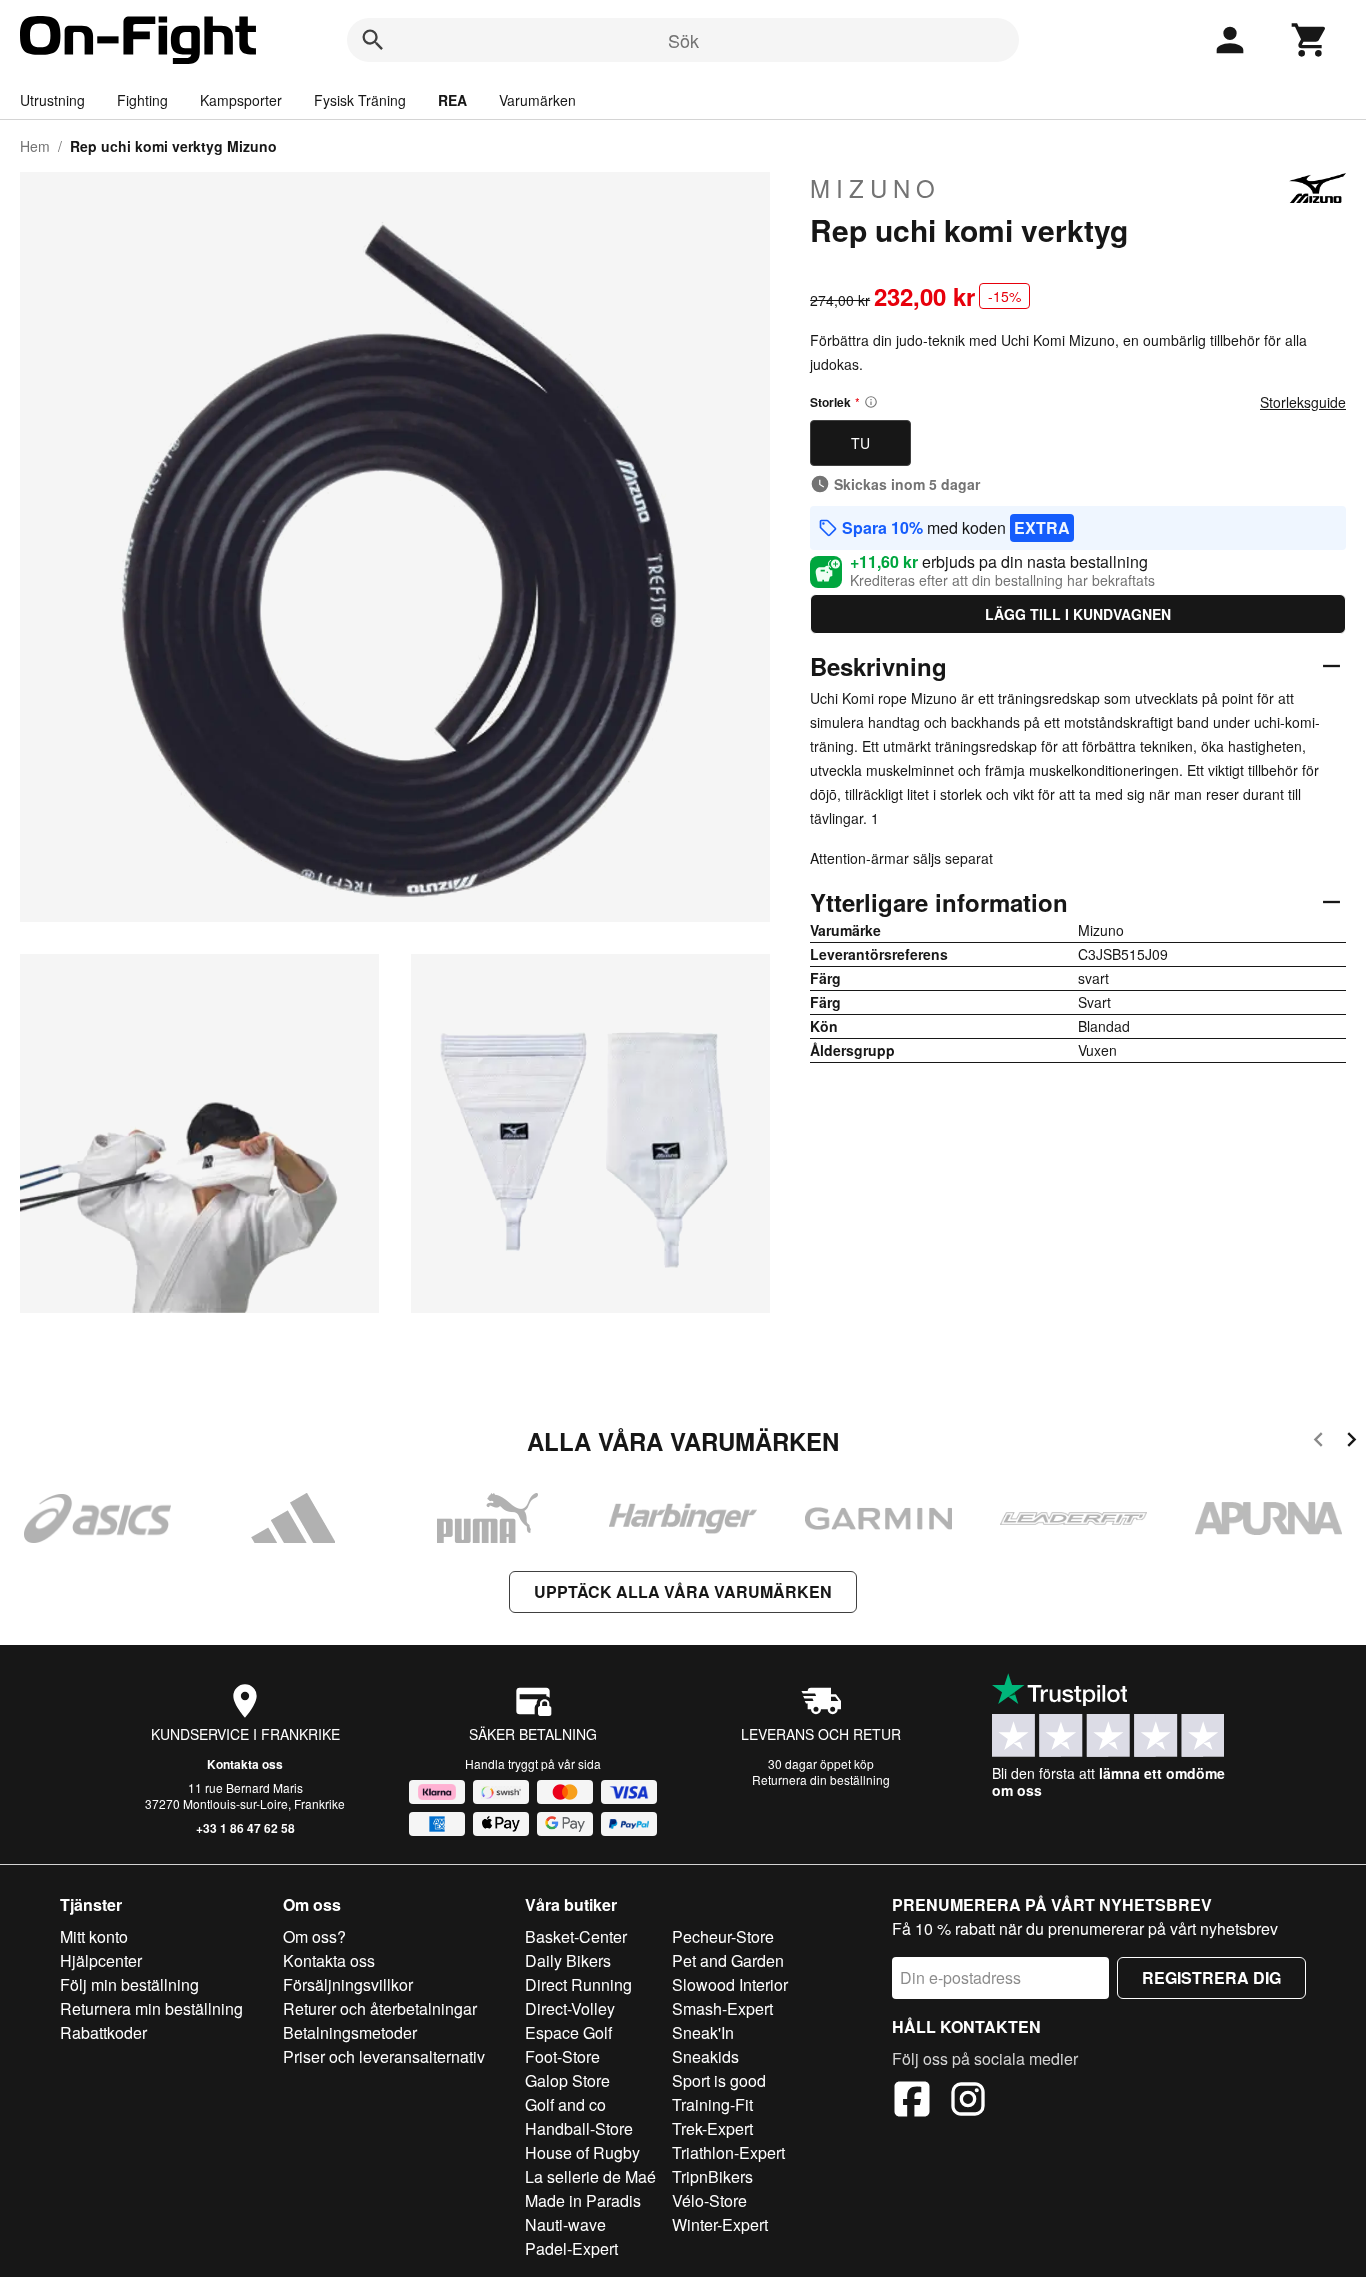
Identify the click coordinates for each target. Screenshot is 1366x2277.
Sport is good (719, 2080)
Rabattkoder (103, 2032)
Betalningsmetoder (350, 2032)
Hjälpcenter (101, 1960)
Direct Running (578, 1984)
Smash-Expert (722, 2008)
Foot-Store (562, 2056)
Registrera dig (1211, 1977)
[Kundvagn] (1310, 40)
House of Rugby (582, 2152)
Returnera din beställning (821, 1779)
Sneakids (705, 2056)
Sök (683, 40)
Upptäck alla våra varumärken (683, 1591)
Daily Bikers (568, 1960)
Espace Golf (568, 2032)
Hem (35, 146)
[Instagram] (968, 2102)
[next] (1351, 1442)
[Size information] (871, 402)
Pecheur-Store (723, 1936)
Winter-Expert (720, 2224)
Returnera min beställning (151, 2008)
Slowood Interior (730, 1984)
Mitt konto (94, 1936)
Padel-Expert (571, 2248)
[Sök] (373, 40)
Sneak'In (703, 2032)
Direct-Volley (570, 2008)
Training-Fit (712, 2104)
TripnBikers (712, 2176)
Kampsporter (241, 100)
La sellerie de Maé (590, 2176)
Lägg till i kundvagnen (1078, 614)
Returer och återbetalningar (380, 2008)
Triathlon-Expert (728, 2152)
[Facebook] (912, 2102)
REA (452, 100)
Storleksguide (1303, 402)
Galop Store (567, 2080)
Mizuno (875, 188)
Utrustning (52, 100)
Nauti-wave (565, 2224)
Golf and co (565, 2104)
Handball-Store (579, 2128)
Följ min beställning (129, 1984)
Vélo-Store (709, 2200)
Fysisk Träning (360, 100)
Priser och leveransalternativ (384, 2056)
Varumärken (537, 100)
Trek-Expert (712, 2128)
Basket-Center (576, 1936)
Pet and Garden (728, 1960)
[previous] (1318, 1442)
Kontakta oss (245, 1764)
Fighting (142, 100)
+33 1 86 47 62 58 (245, 1828)
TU (860, 443)
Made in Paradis (583, 2200)
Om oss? (314, 1936)
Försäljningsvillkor (348, 1984)
